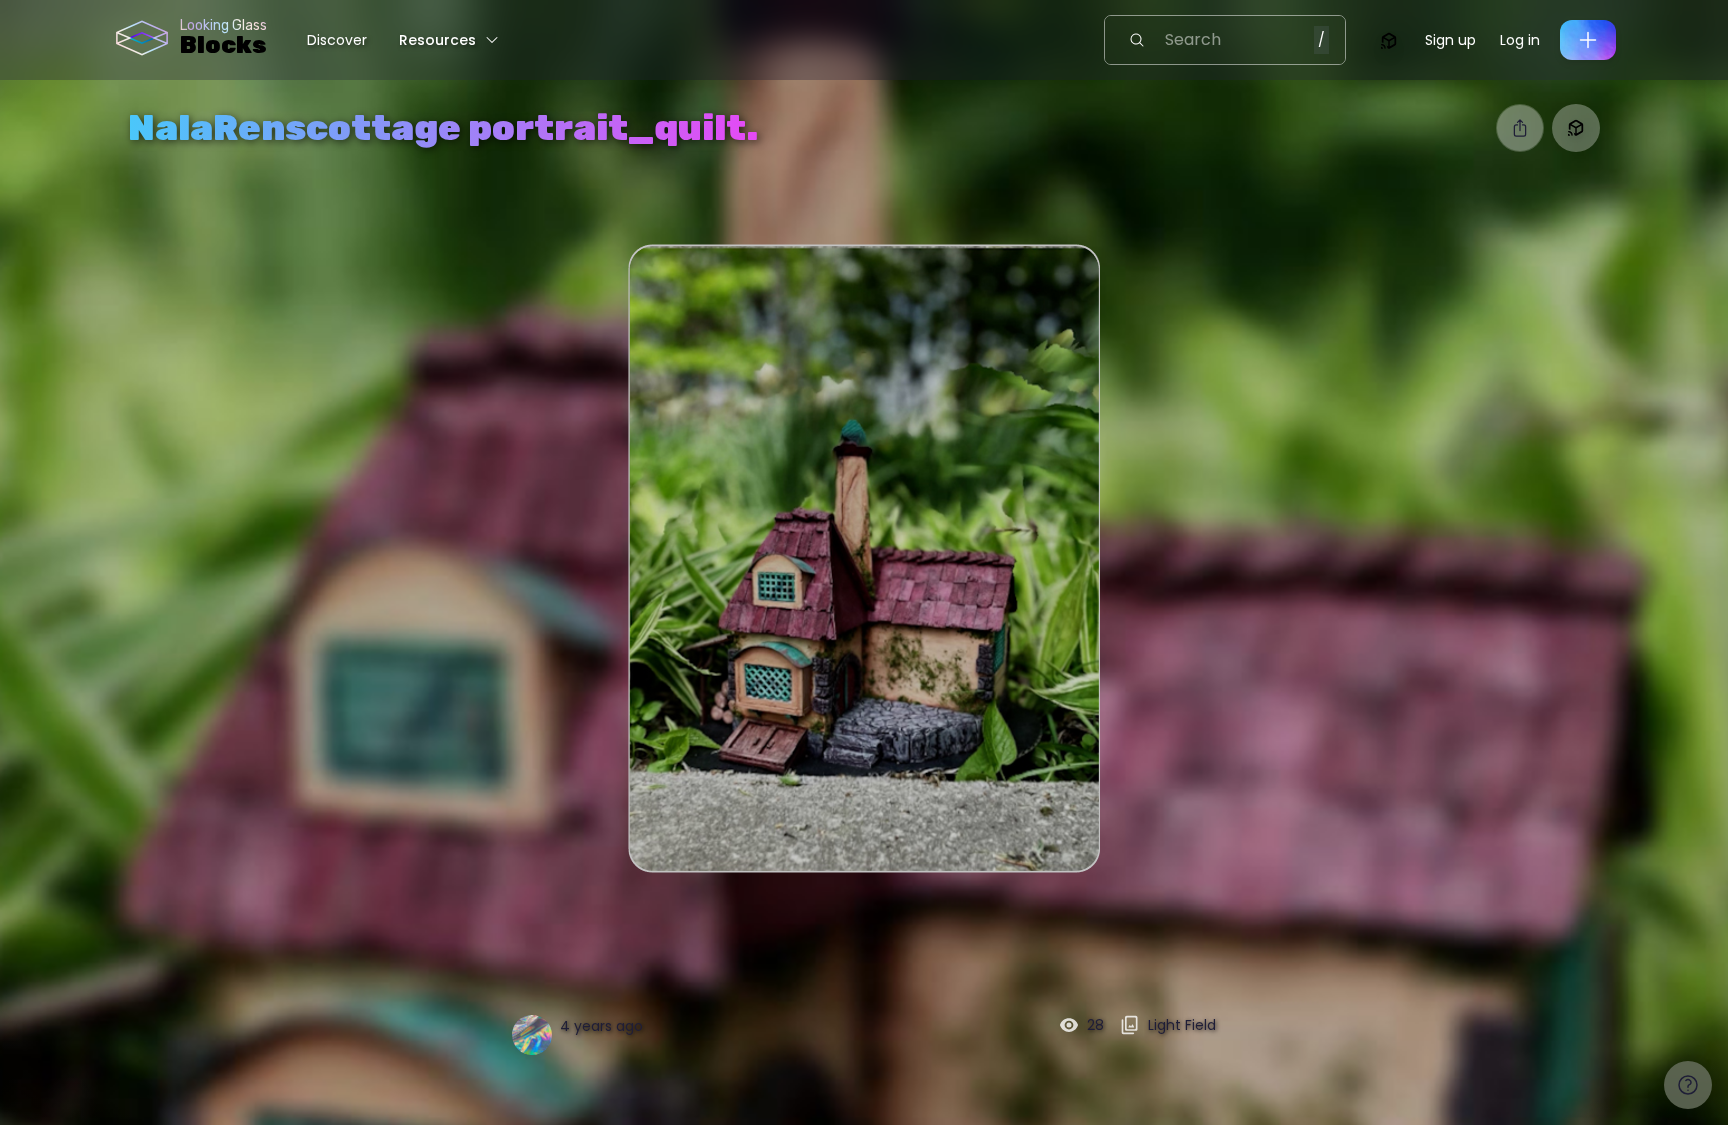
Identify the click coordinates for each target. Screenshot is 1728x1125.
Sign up (1450, 40)
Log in (1520, 40)
